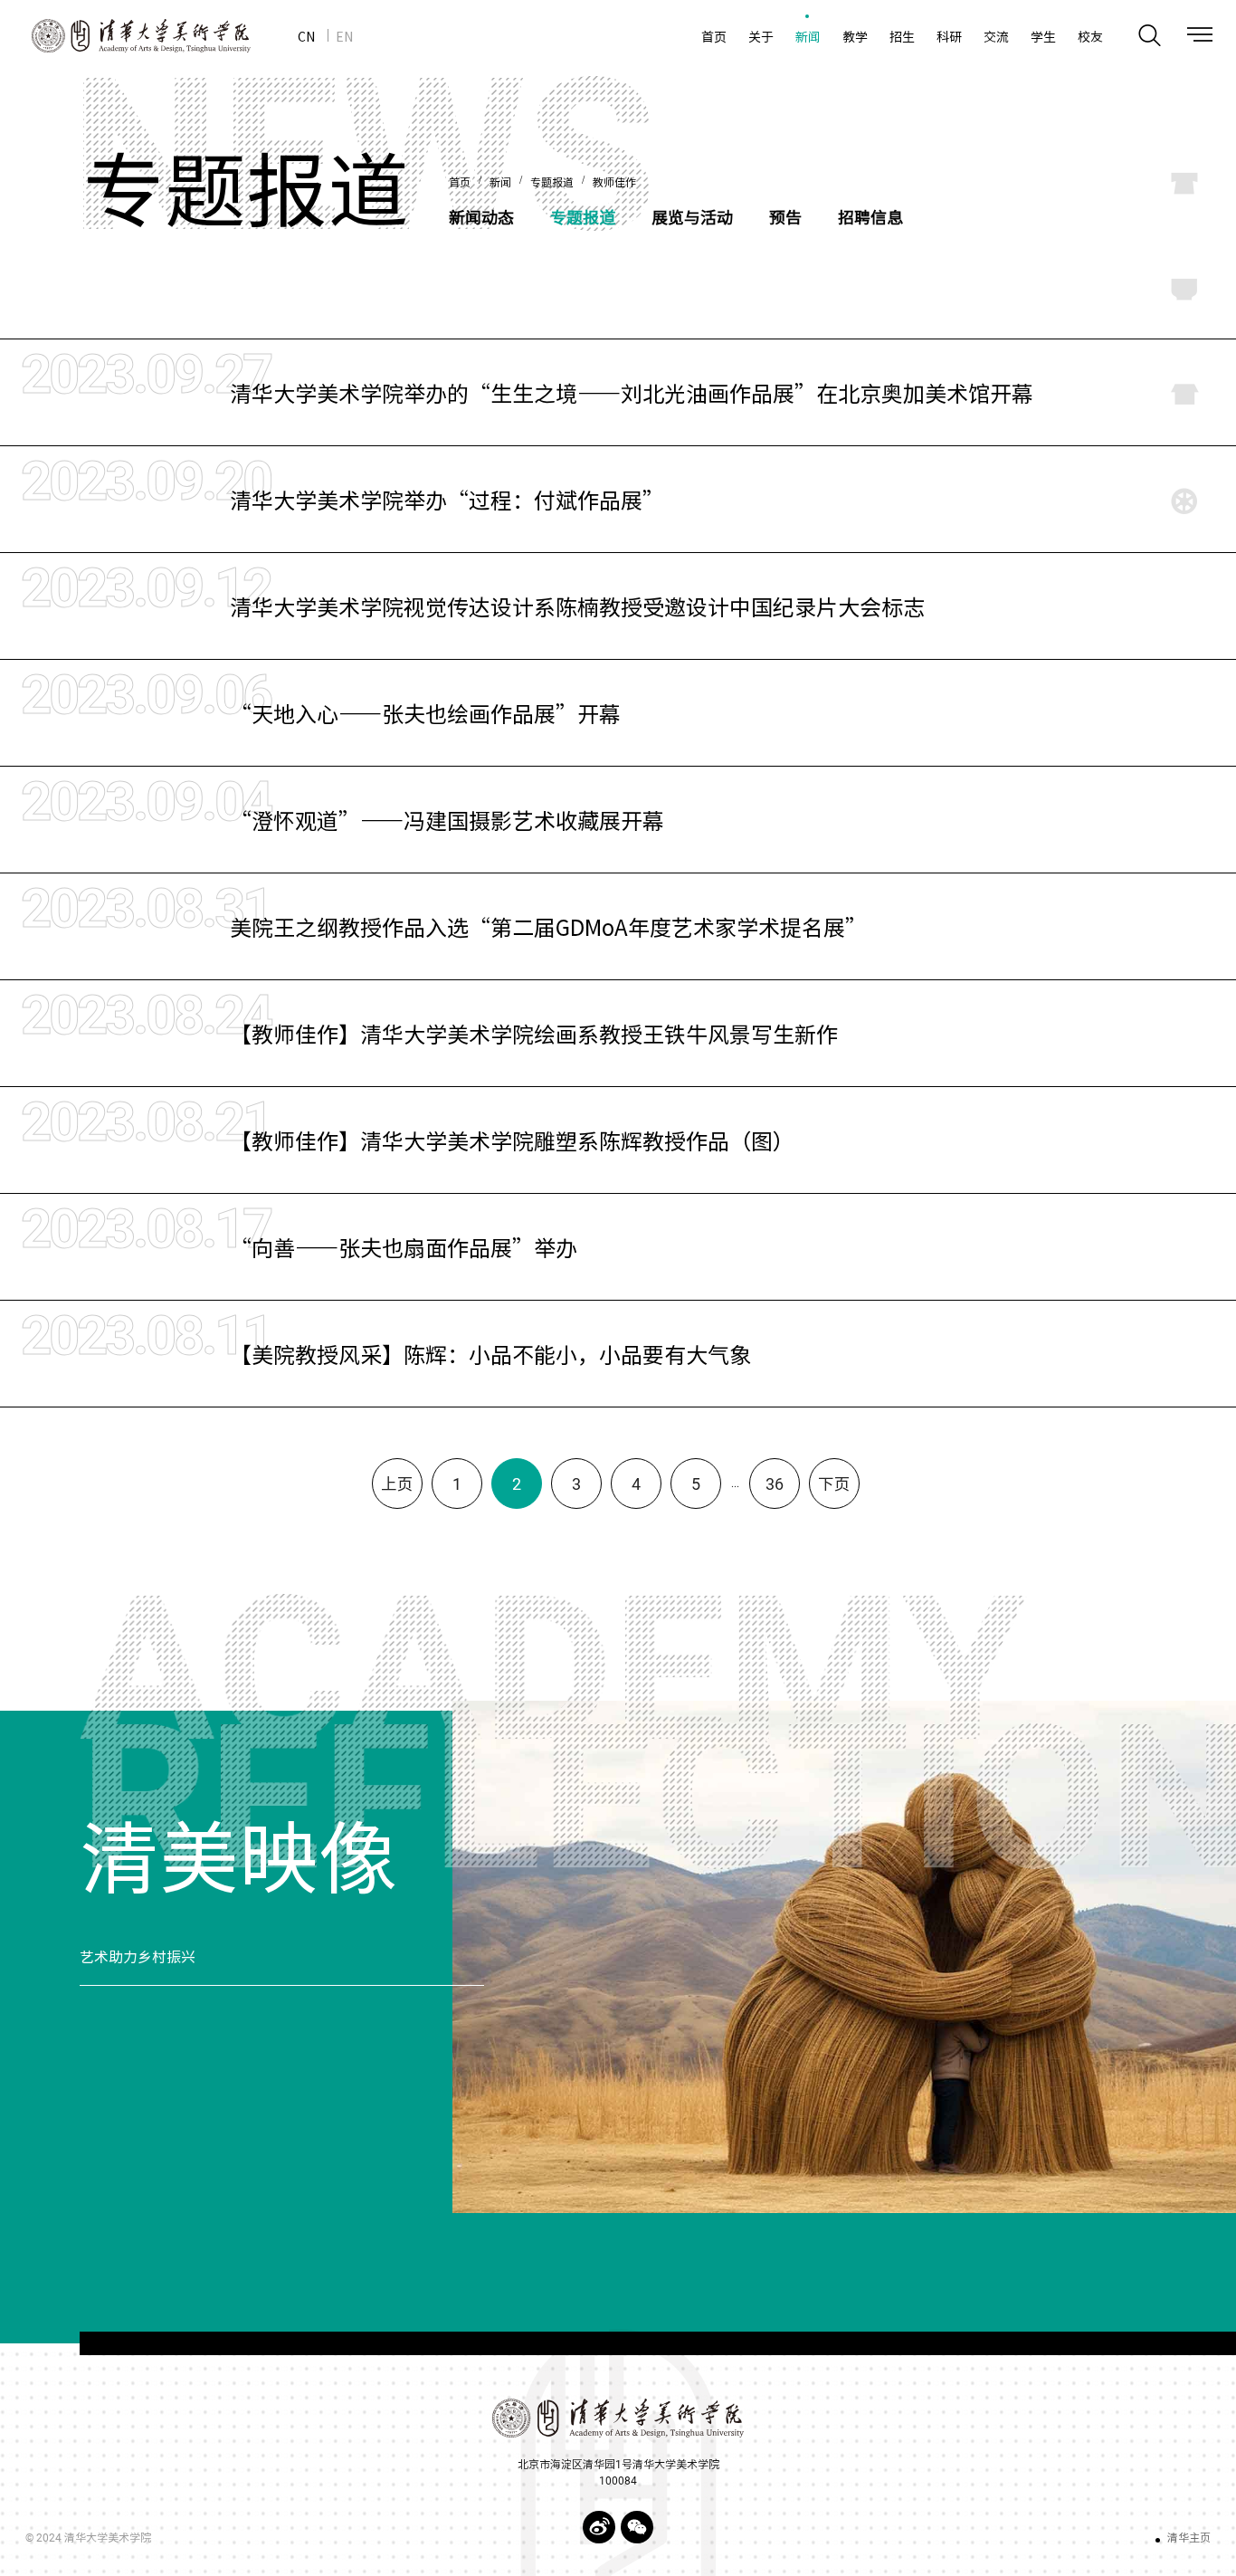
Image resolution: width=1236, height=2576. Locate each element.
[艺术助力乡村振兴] (844, 1957)
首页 (460, 183)
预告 (785, 217)
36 (775, 1484)
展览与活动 (692, 217)
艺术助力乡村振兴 (138, 1957)
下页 (834, 1484)
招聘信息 (870, 217)
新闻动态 (481, 217)
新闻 (500, 183)
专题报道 (552, 183)
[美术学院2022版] (125, 36)
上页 (397, 1484)
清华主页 (1189, 2538)
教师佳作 (614, 183)
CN (306, 36)
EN (344, 36)
